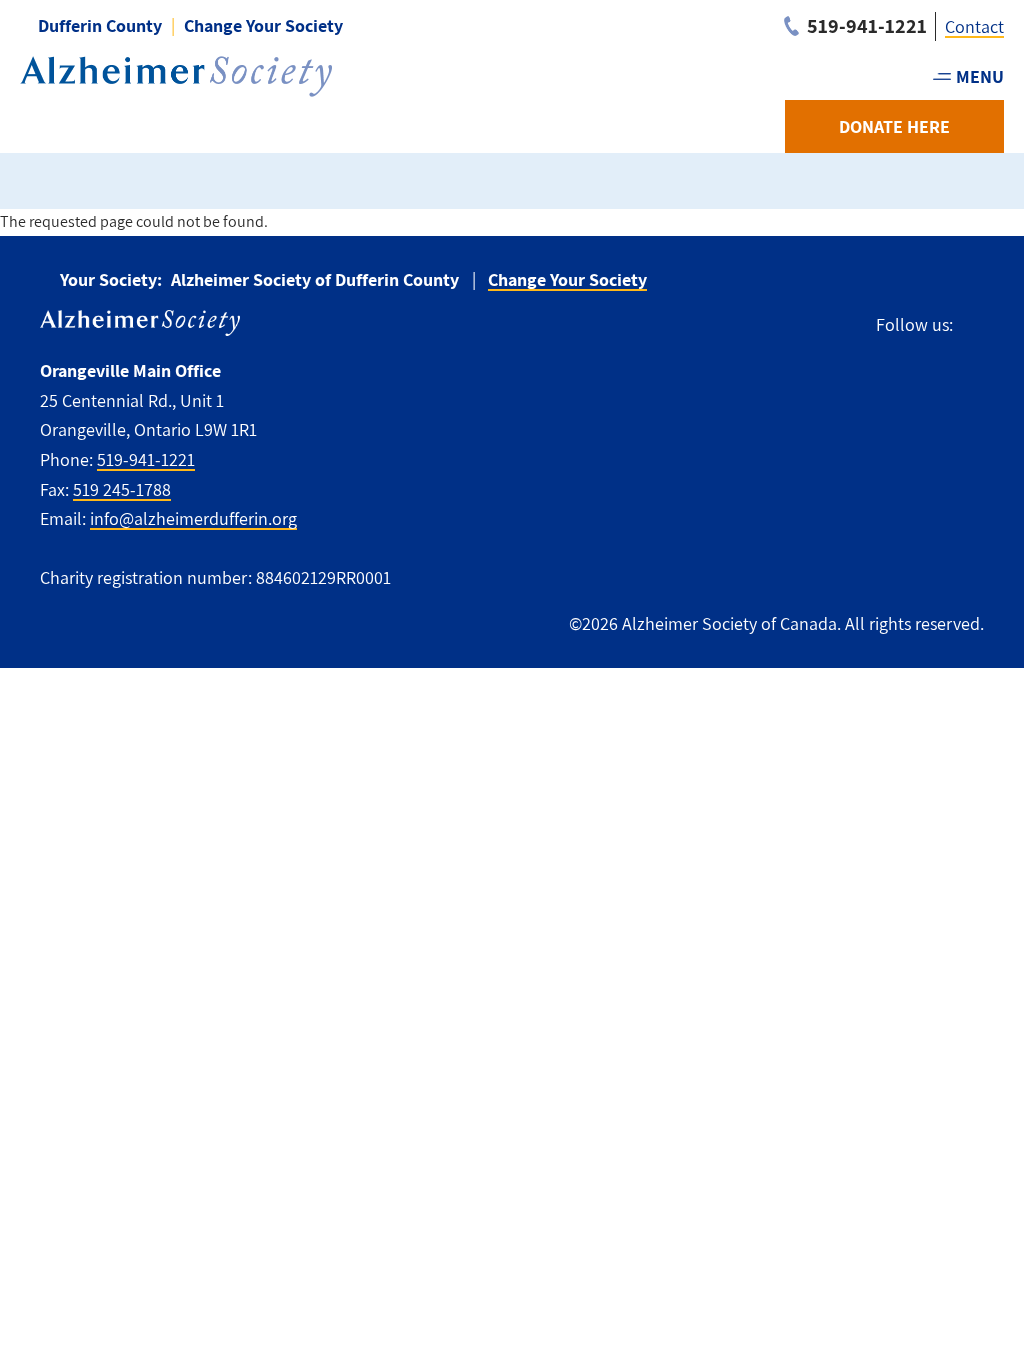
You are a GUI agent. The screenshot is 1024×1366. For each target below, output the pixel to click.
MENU (980, 76)
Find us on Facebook (977, 325)
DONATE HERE (894, 126)
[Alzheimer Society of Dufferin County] (176, 76)
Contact (974, 26)
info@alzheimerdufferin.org (193, 518)
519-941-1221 (146, 459)
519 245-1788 (122, 489)
